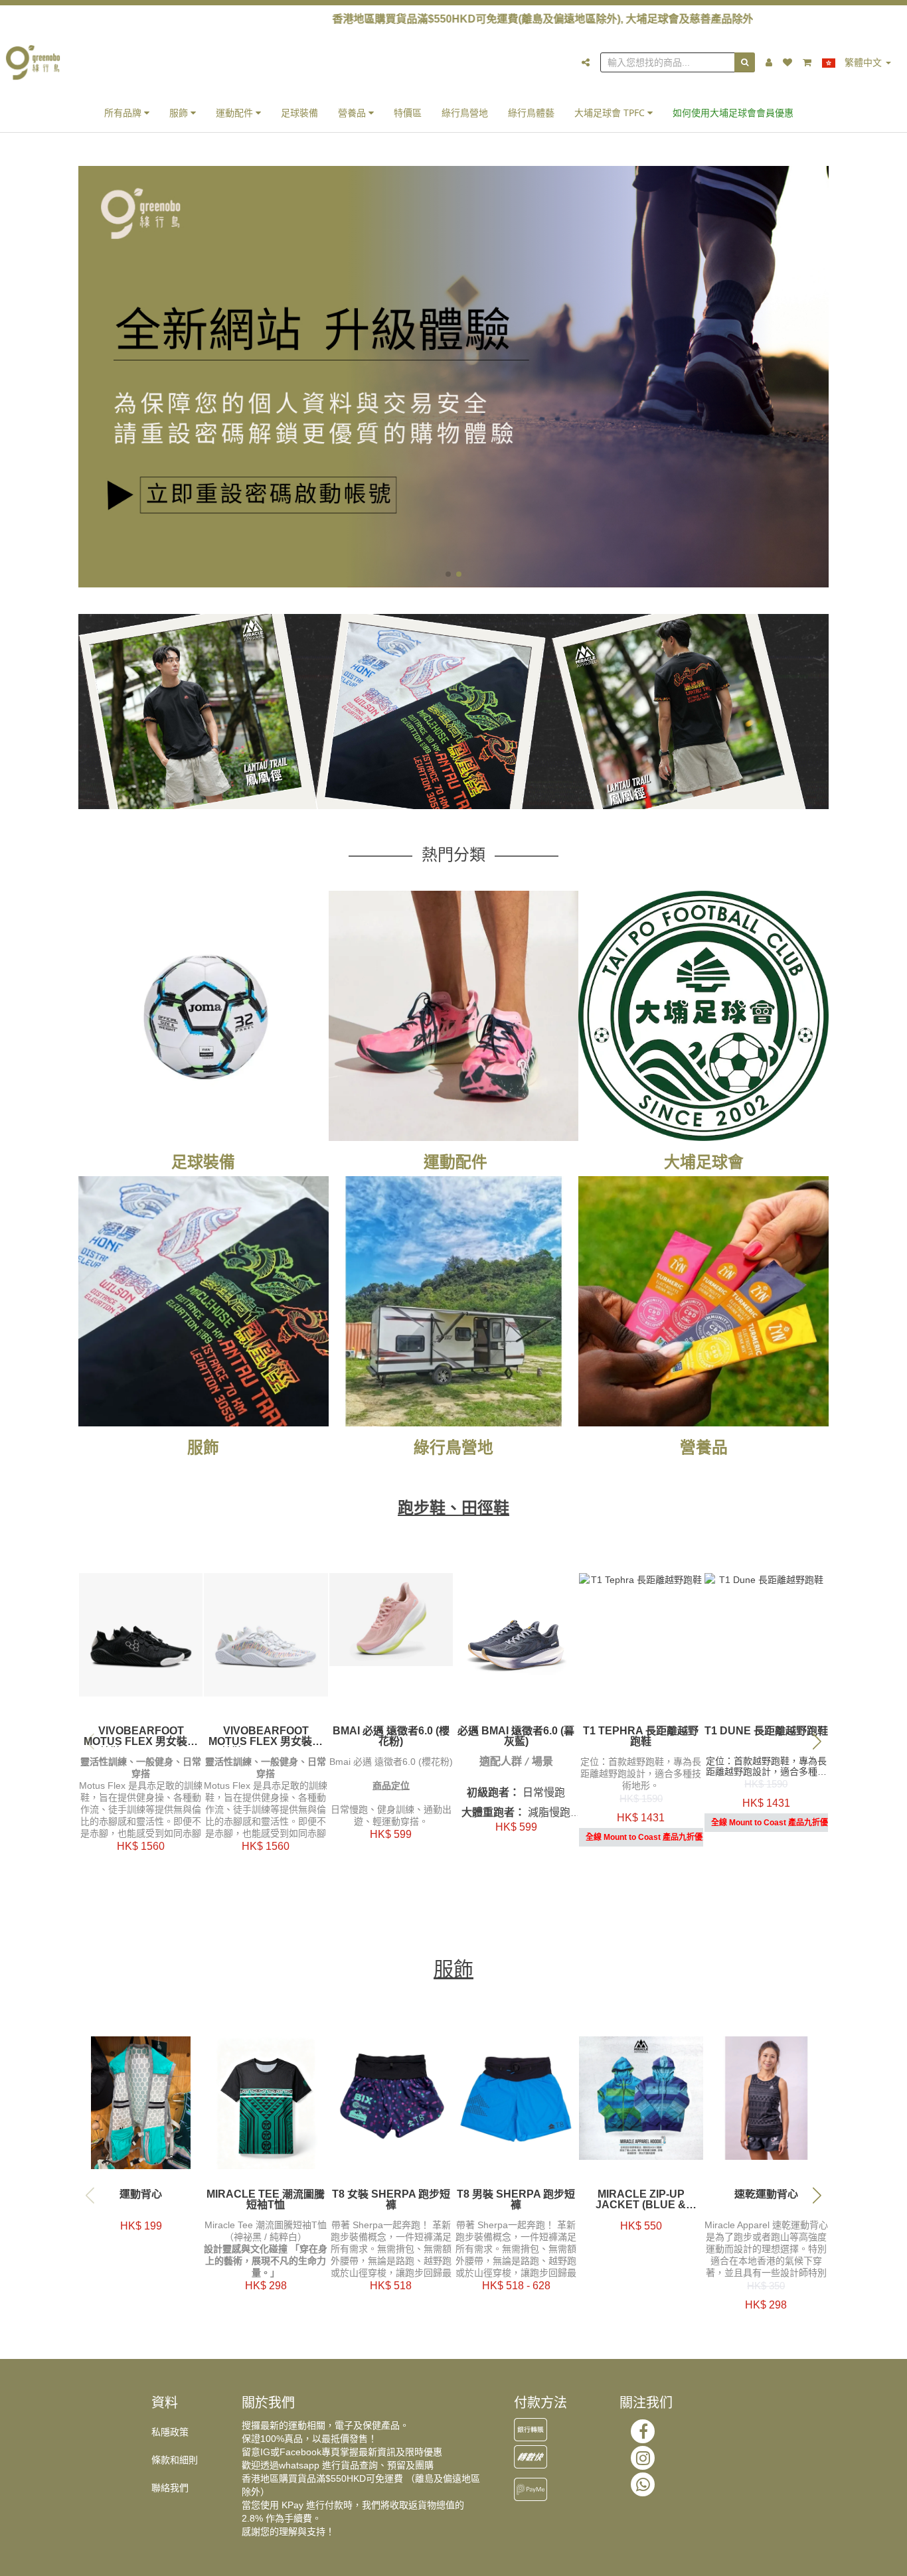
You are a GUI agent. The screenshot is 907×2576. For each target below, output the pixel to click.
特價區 (408, 113)
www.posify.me (815, 2560)
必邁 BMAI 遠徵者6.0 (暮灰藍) (516, 1736)
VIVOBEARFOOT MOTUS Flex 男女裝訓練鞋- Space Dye (266, 1736)
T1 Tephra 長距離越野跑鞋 (641, 1736)
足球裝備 (299, 113)
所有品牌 (124, 113)
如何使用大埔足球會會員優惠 (733, 113)
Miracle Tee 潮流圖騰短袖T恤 (266, 2200)
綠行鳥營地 (465, 113)
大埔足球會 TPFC (611, 113)
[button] (448, 574)
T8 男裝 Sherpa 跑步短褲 (516, 2200)
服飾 (180, 113)
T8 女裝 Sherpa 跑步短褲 (391, 2200)
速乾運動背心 (766, 2194)
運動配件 (236, 113)
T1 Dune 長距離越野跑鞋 (766, 1731)
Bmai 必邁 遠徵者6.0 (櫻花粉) (391, 1736)
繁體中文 (863, 62)
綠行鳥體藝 (531, 113)
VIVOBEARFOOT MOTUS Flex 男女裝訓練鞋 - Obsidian (141, 1736)
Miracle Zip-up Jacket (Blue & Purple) (641, 2200)
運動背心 (141, 2194)
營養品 (353, 113)
